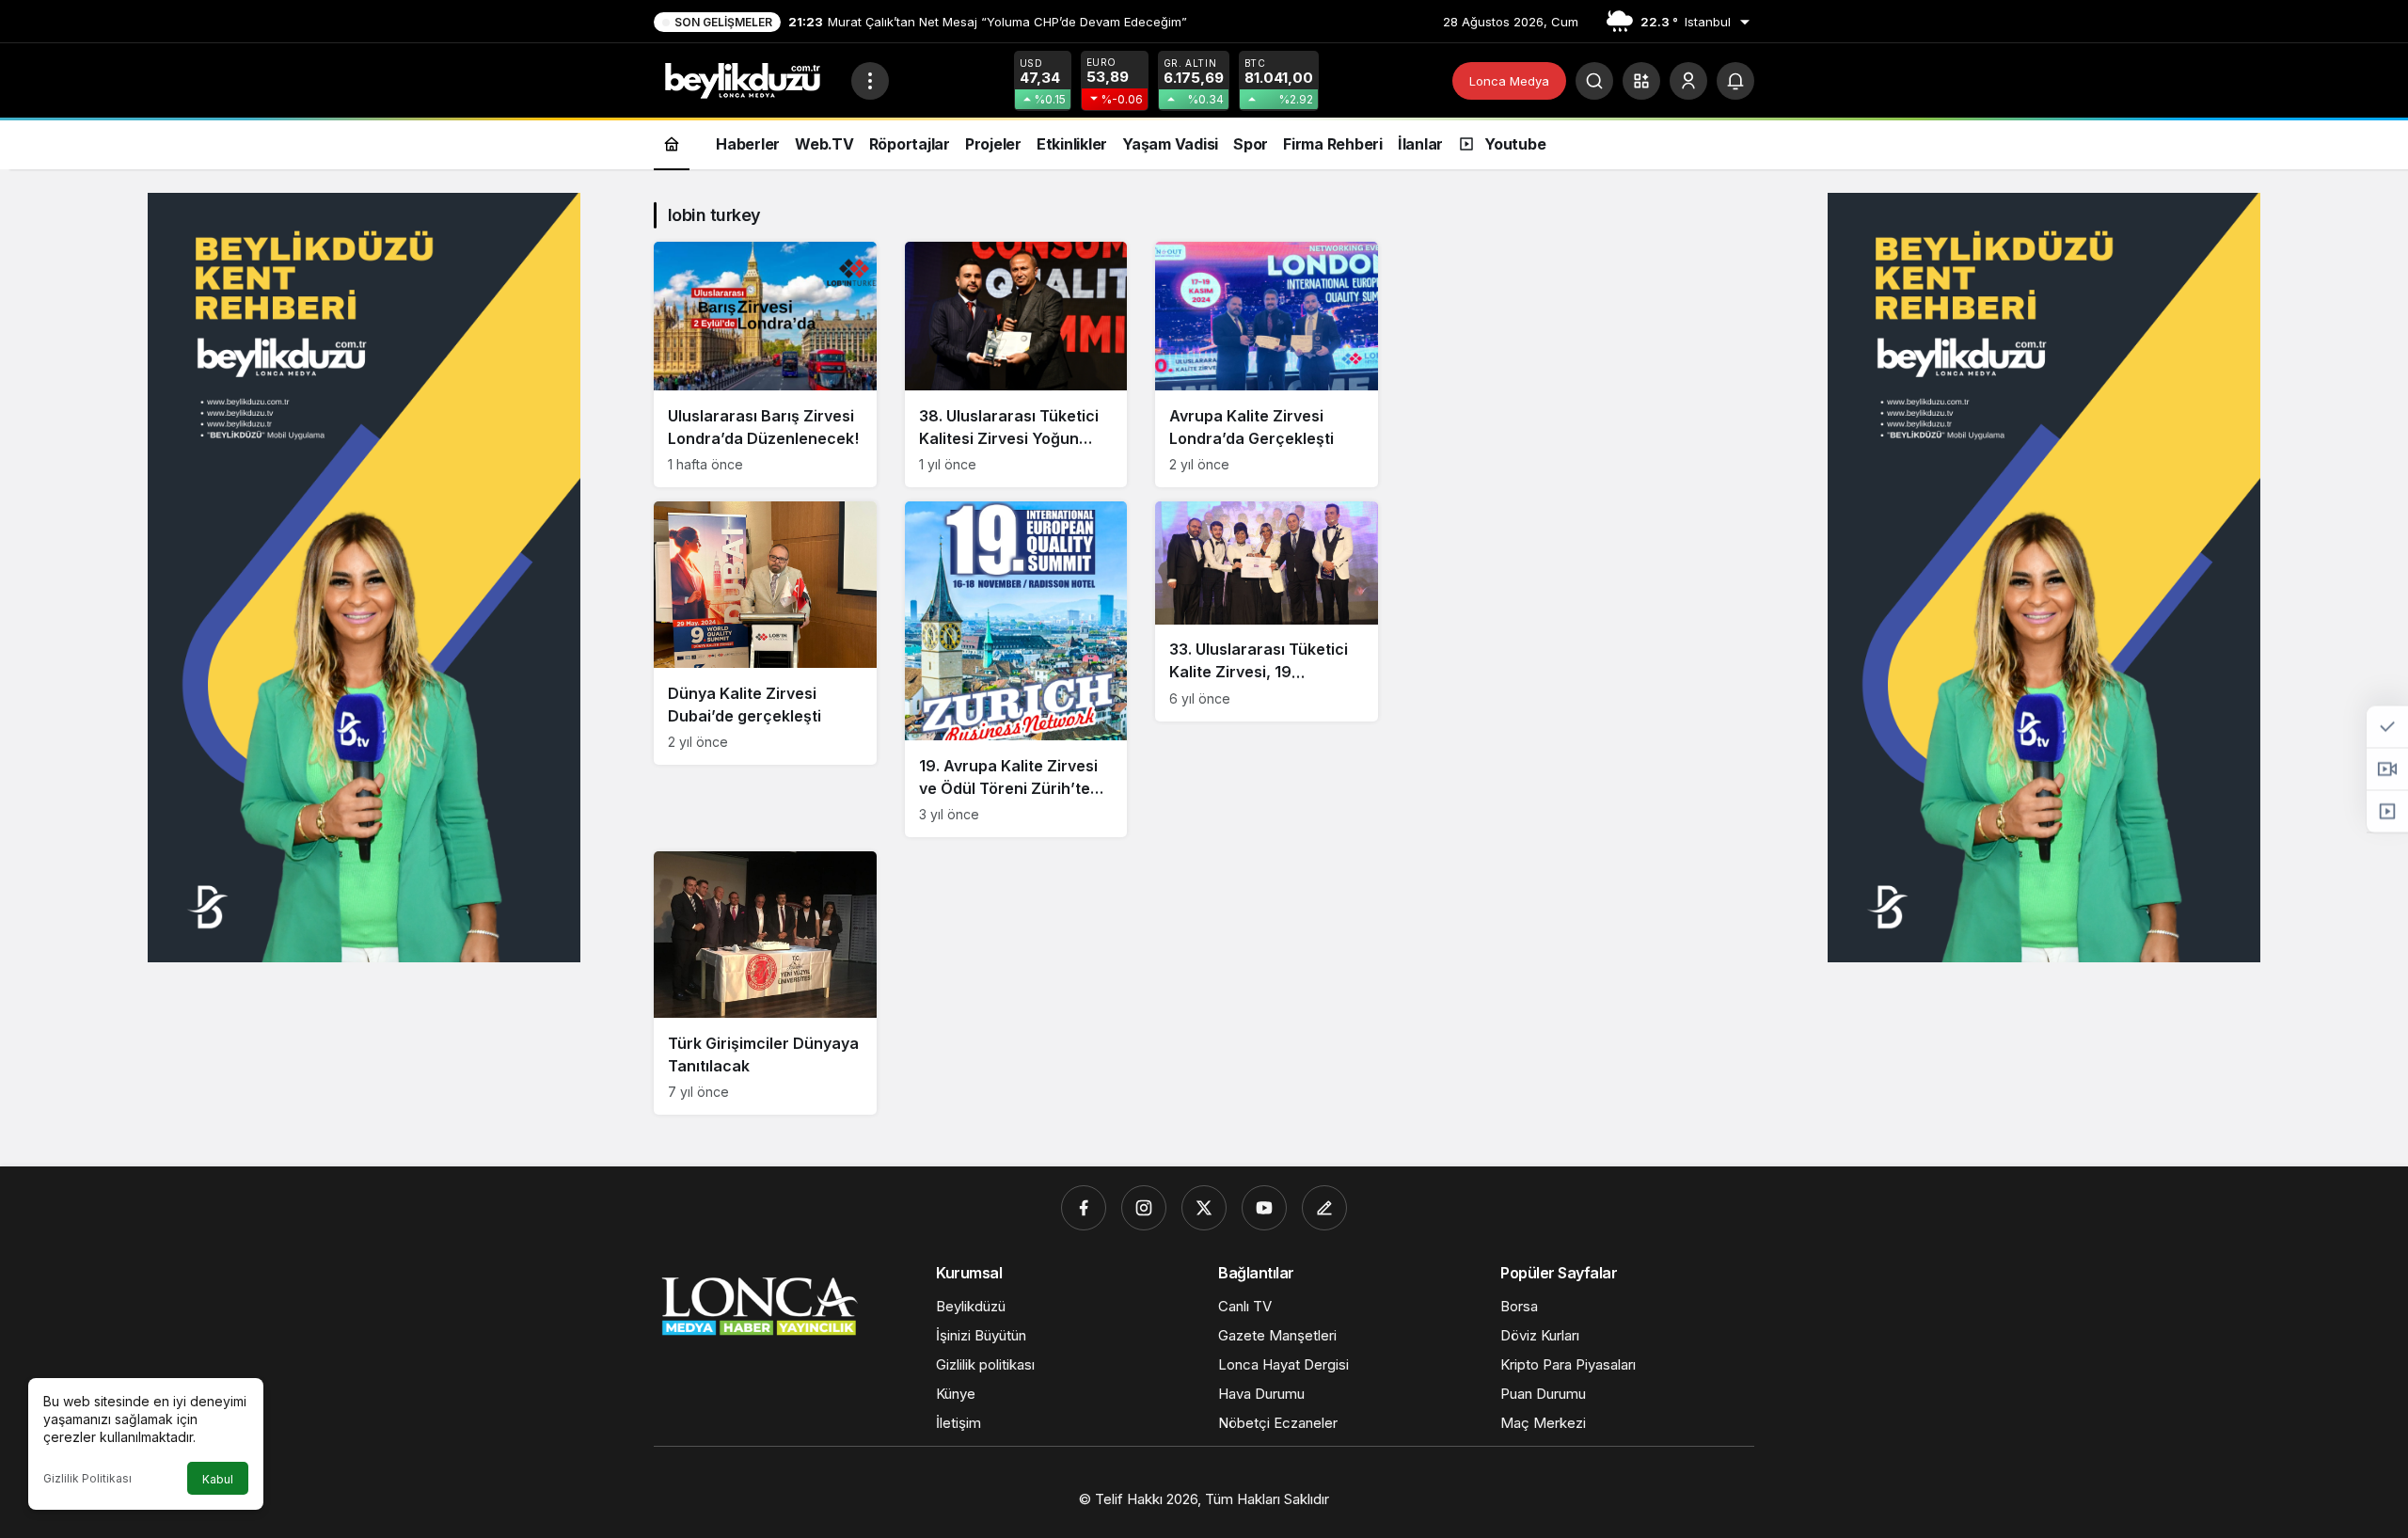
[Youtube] (1264, 1208)
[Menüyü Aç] (870, 81)
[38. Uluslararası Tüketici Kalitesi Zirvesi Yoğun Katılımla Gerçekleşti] (1016, 365)
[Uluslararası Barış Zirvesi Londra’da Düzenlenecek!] (765, 365)
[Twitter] (1204, 1208)
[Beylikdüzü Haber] (745, 79)
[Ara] (1594, 81)
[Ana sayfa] (672, 143)
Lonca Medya (1509, 81)
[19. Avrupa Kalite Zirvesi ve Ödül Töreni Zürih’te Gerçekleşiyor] (1016, 669)
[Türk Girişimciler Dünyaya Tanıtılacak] (765, 983)
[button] (1641, 81)
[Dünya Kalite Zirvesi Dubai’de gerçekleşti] (765, 633)
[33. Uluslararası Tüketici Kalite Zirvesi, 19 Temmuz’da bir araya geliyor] (1267, 611)
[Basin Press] (1324, 1208)
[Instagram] (1144, 1208)
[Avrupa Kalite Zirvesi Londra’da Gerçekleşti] (1267, 365)
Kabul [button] (218, 1479)
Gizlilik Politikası (87, 1478)
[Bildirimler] (1735, 81)
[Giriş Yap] (1688, 81)
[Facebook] (1084, 1208)
